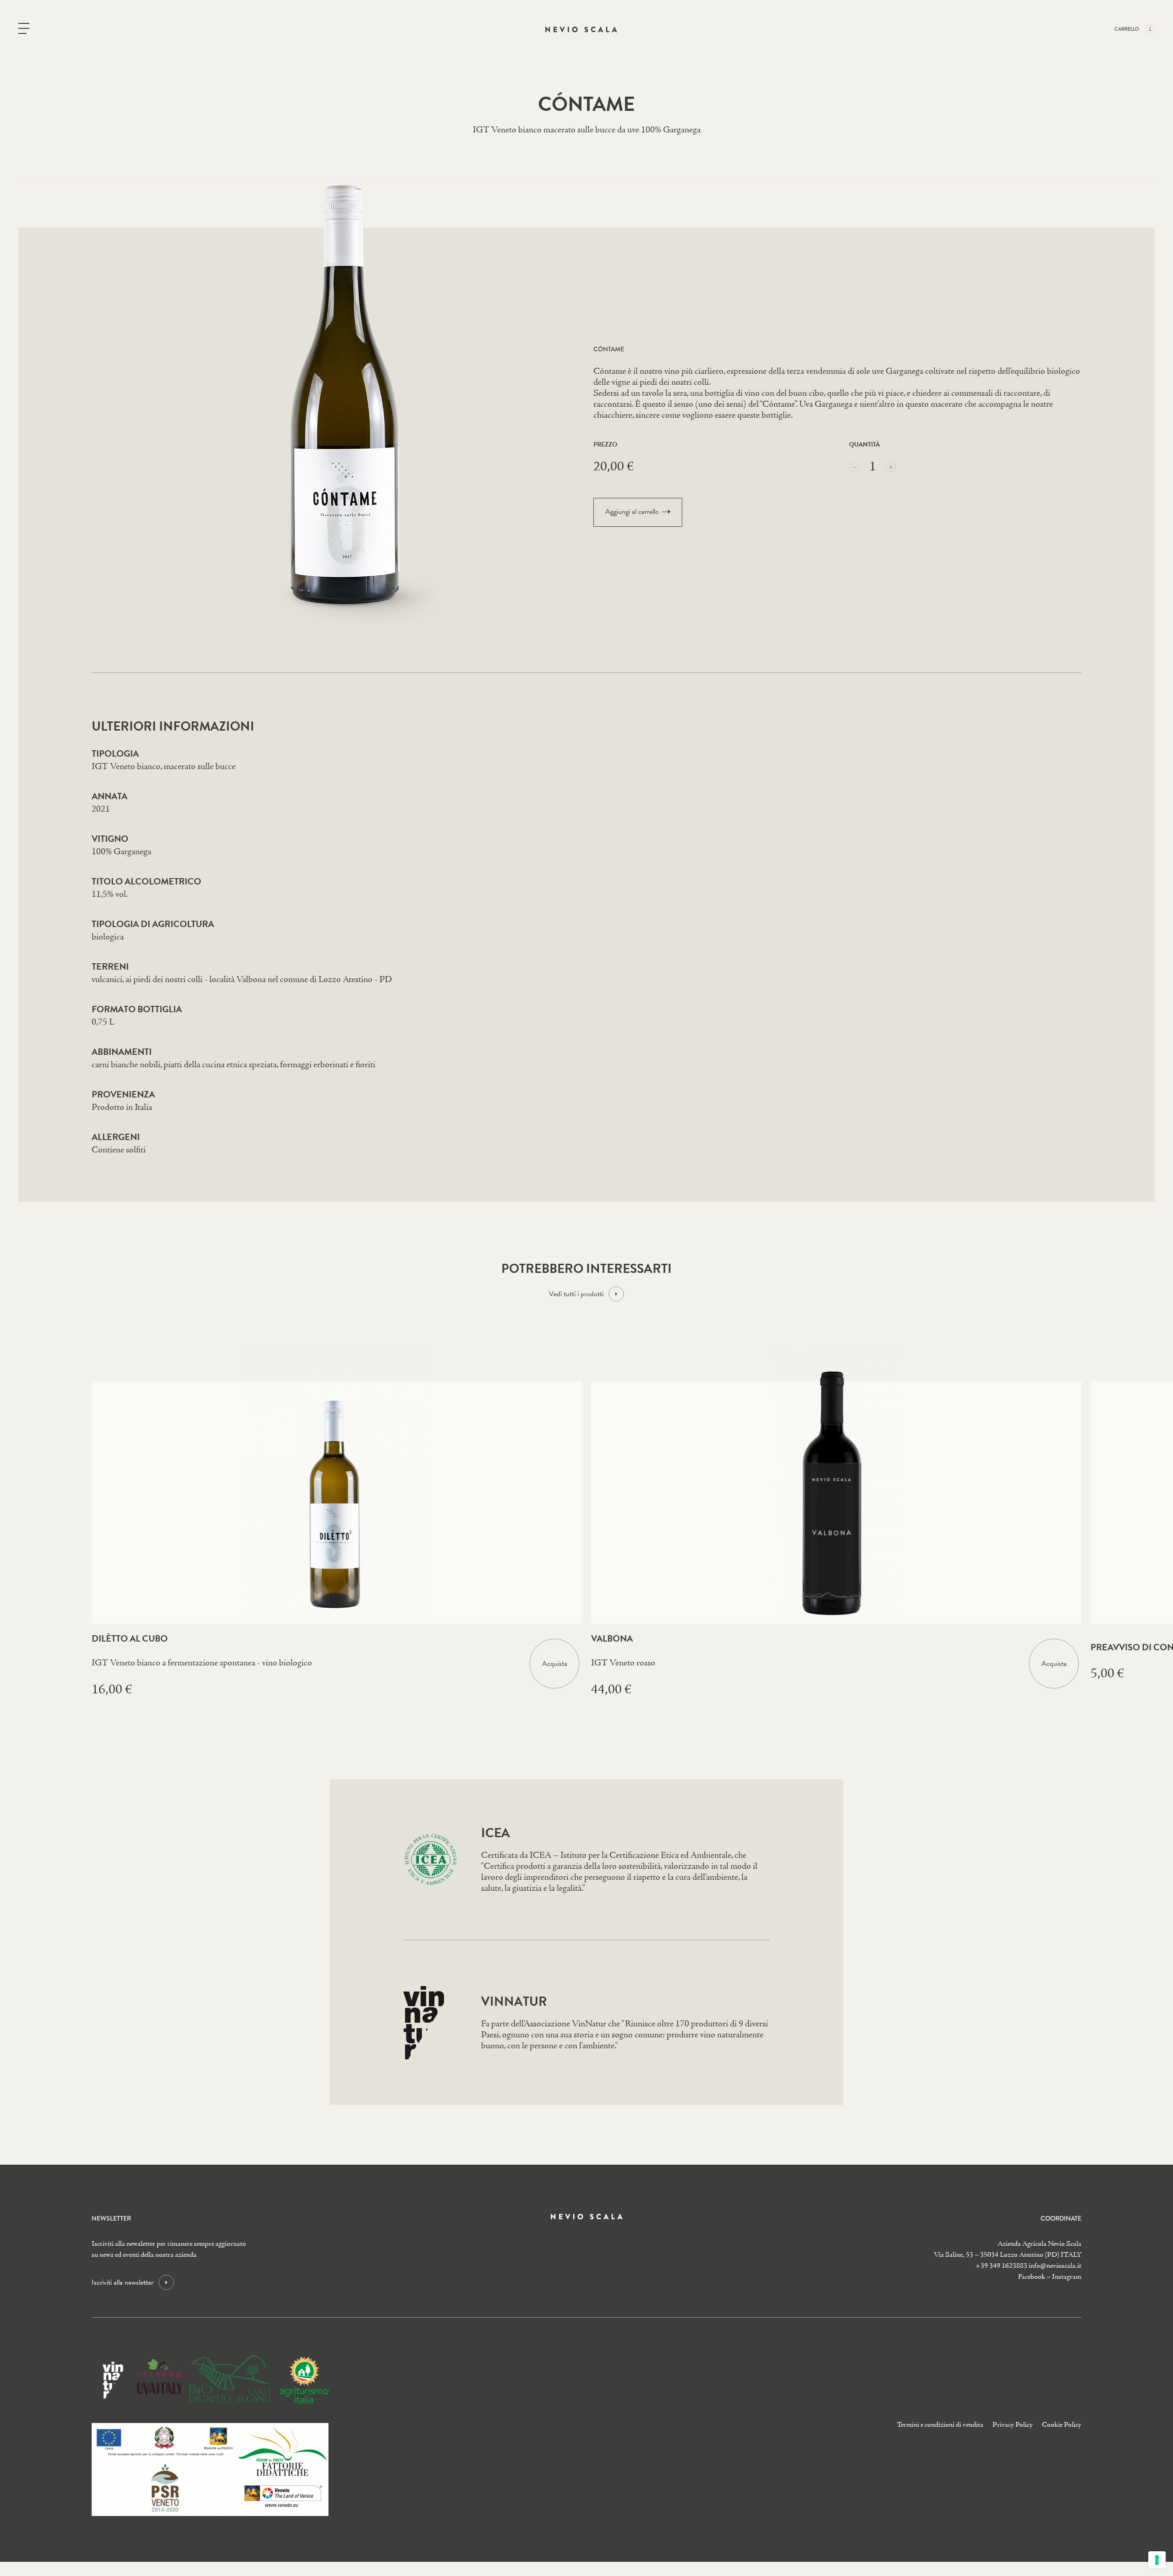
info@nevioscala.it (1055, 2266)
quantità (864, 445)
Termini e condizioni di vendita (940, 2425)
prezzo (605, 445)
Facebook (1032, 2277)
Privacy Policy (1013, 2425)
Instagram (1067, 2277)
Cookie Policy (1062, 2425)
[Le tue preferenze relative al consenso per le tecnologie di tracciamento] (1157, 2560)
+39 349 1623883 (1001, 2266)
